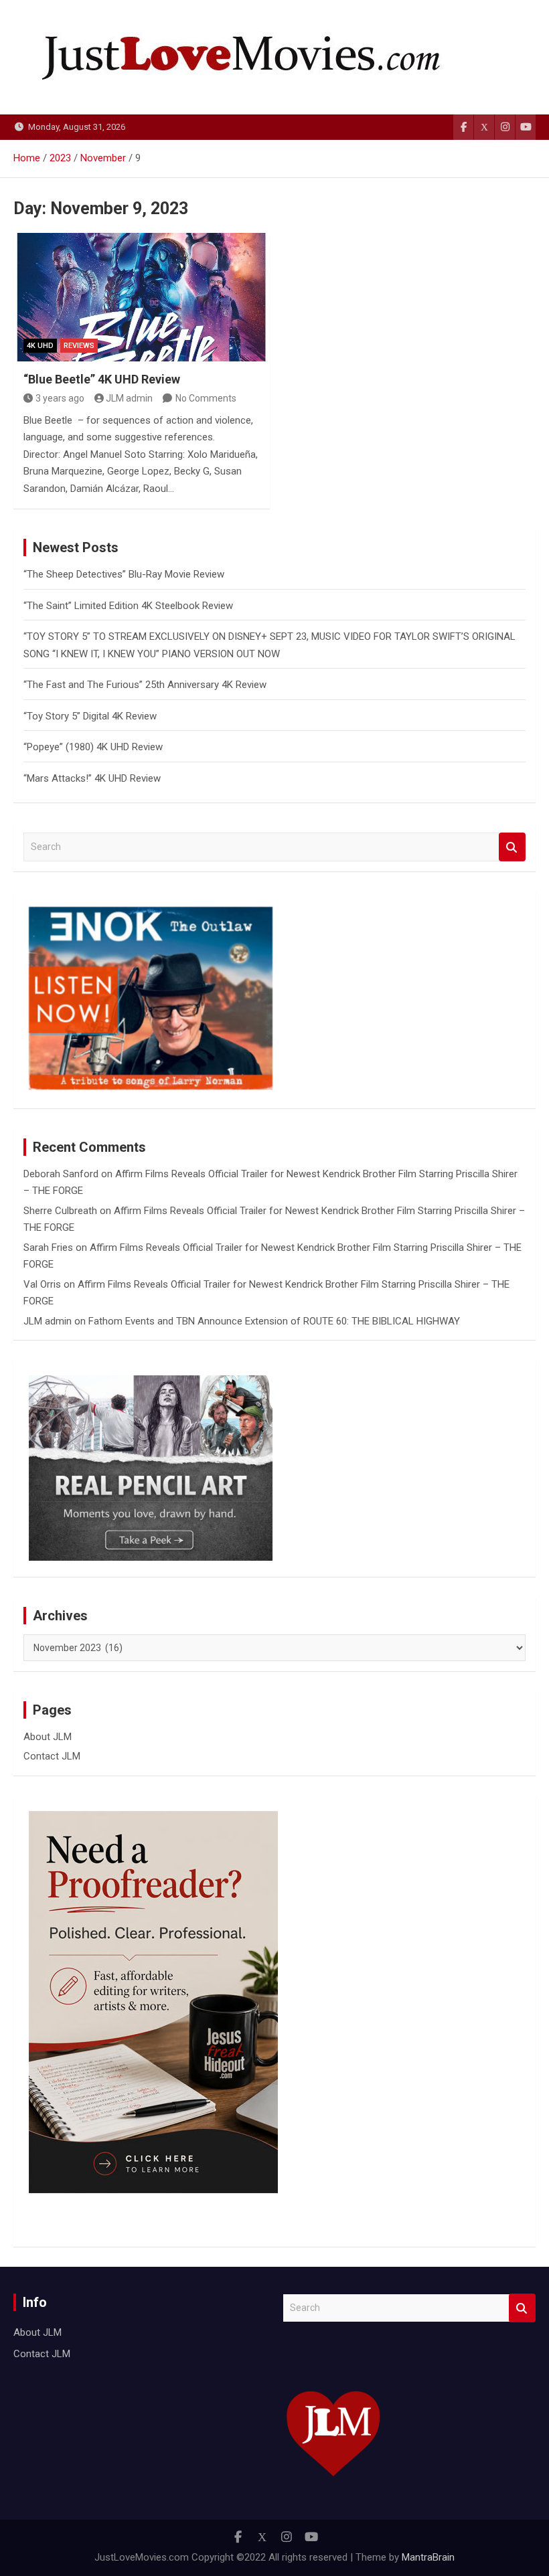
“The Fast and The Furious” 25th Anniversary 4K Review (145, 685)
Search (512, 847)
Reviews (79, 346)
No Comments (206, 398)
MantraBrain (428, 2557)
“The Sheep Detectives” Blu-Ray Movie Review (124, 574)
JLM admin (129, 398)
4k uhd (40, 346)
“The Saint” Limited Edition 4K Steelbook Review (128, 606)
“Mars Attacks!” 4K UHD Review (92, 778)
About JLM (48, 1737)
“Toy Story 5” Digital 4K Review (90, 716)
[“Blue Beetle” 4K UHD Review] (142, 297)
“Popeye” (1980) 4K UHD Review (93, 747)
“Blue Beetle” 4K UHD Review (102, 379)
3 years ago (60, 398)
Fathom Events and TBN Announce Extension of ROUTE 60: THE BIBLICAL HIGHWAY (274, 1321)
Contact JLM (52, 1756)
